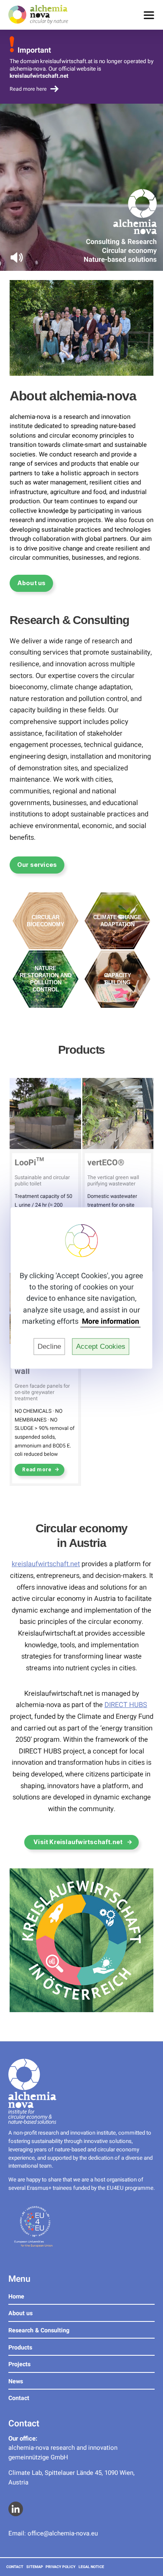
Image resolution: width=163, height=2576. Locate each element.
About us (32, 583)
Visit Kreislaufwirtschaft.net (78, 1842)
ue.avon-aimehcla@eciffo (63, 2533)
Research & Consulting (39, 2330)
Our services (37, 865)
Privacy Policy (61, 2567)
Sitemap (35, 2567)
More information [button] (111, 1322)
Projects (19, 2364)
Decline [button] (49, 1347)
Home (16, 2297)
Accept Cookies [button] (101, 1347)
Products (20, 2348)
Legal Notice (91, 2567)
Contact (19, 2398)
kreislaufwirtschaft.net (46, 1564)
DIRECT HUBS (126, 1705)
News (16, 2381)
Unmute (17, 257)
